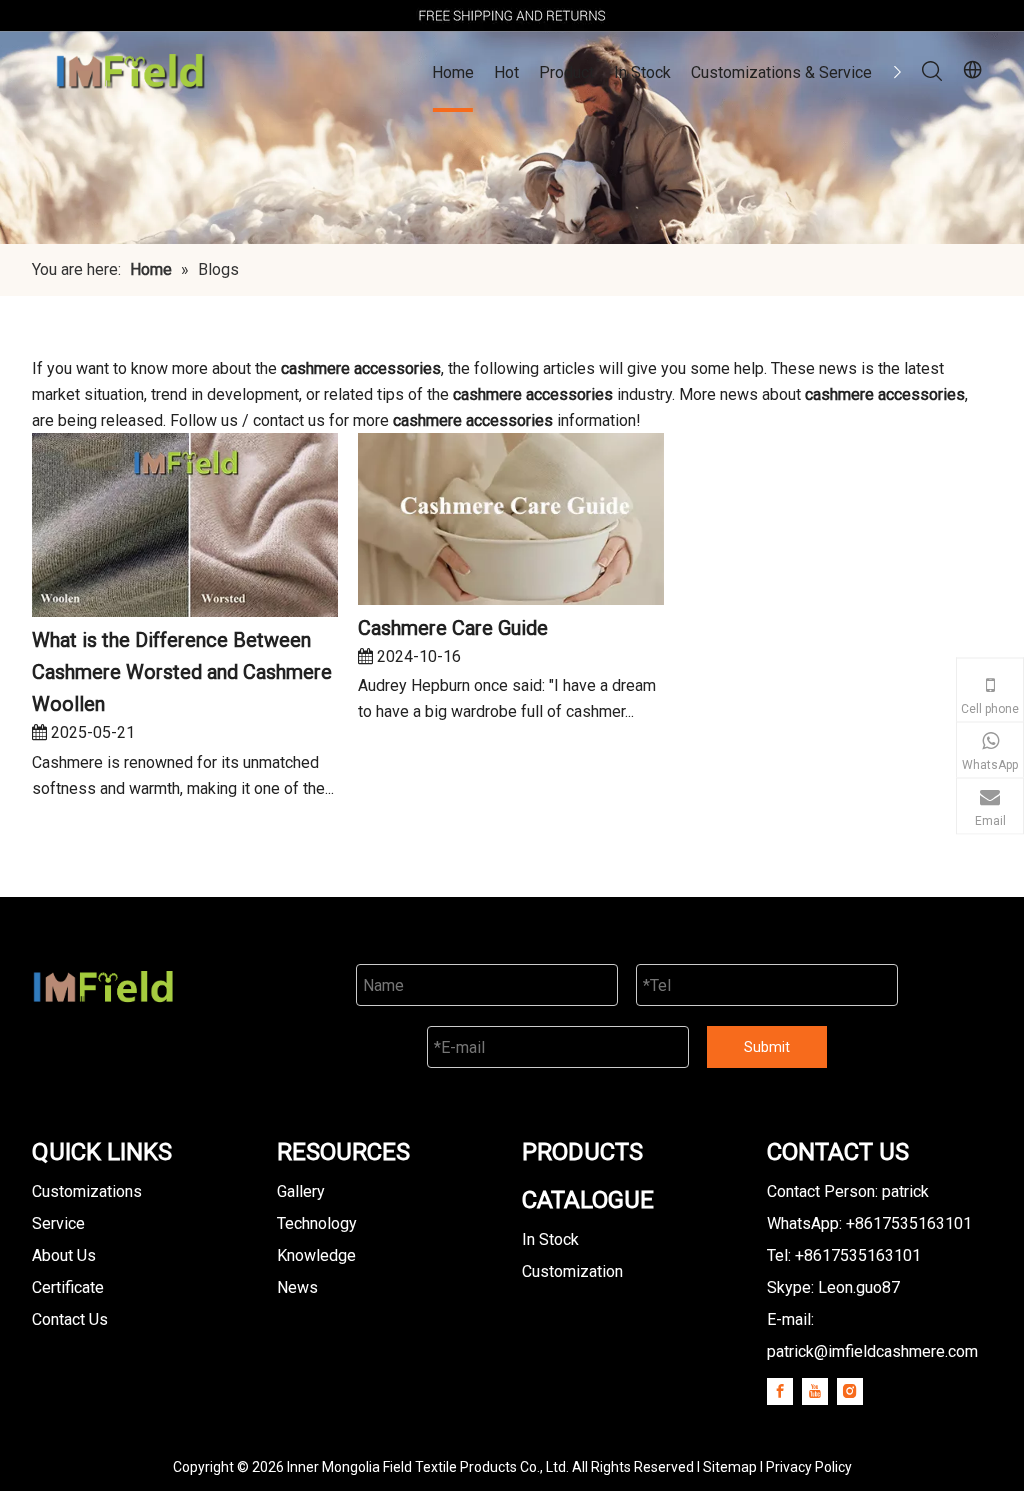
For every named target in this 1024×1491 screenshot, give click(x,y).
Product (566, 72)
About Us (64, 1255)
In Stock (642, 72)
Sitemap (730, 1467)
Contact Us (70, 1319)
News (297, 1287)
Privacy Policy (809, 1467)
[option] (512, 15)
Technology (317, 1223)
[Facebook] (780, 1391)
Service (58, 1223)
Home (453, 72)
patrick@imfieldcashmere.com (872, 1351)
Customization (572, 1271)
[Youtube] (815, 1391)
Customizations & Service (781, 72)
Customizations (87, 1191)
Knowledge (316, 1255)
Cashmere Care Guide (453, 628)
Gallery (301, 1191)
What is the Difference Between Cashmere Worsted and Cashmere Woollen (182, 672)
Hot (506, 72)
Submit (767, 1047)
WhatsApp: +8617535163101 (869, 1223)
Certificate (68, 1287)
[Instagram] (850, 1391)
